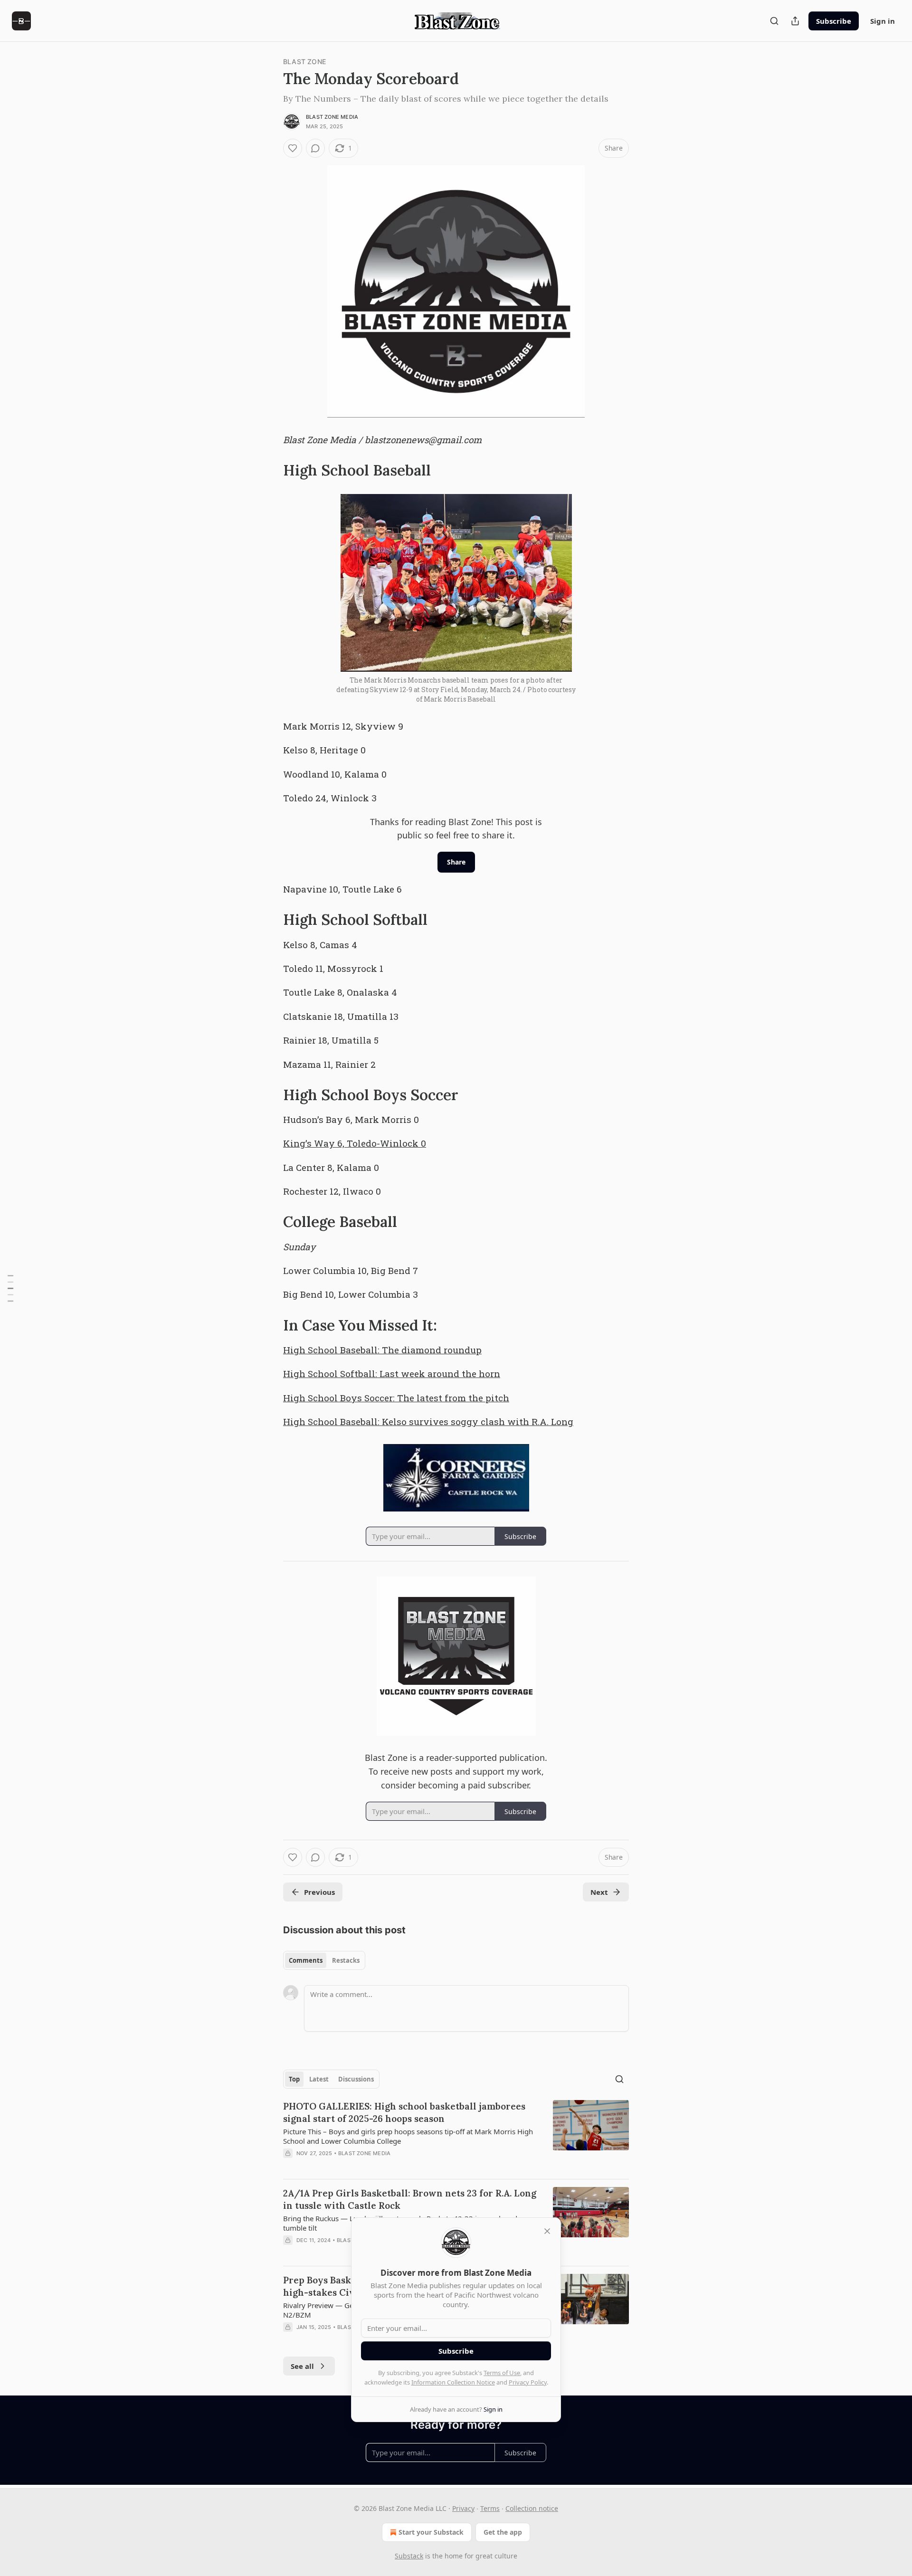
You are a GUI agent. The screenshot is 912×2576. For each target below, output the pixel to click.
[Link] (270, 470)
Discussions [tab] (356, 2079)
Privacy (463, 2508)
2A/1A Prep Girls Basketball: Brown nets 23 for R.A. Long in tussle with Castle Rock (410, 2199)
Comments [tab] (306, 1960)
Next (599, 1892)
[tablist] (324, 1960)
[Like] (293, 148)
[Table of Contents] (10, 1288)
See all (302, 2366)
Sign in (883, 21)
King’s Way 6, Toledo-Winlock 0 (355, 1143)
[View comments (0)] (315, 148)
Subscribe (834, 21)
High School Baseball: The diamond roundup (382, 1350)
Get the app (503, 2532)
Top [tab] (294, 2079)
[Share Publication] (795, 21)
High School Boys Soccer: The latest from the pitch (396, 1398)
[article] (456, 2136)
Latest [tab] (319, 2079)
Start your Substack (431, 2532)
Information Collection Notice (453, 2382)
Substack (409, 2556)
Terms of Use (502, 2373)
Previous (319, 1892)
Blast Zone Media (332, 117)
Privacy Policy (528, 2382)
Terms (490, 2508)
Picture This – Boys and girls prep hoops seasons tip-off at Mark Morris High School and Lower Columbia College (408, 2136)
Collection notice (532, 2508)
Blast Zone (304, 62)
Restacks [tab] (346, 1960)
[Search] (774, 21)
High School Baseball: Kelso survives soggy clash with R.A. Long (428, 1421)
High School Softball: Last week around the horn (392, 1374)
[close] (547, 2231)
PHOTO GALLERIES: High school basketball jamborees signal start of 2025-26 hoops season (404, 2112)
